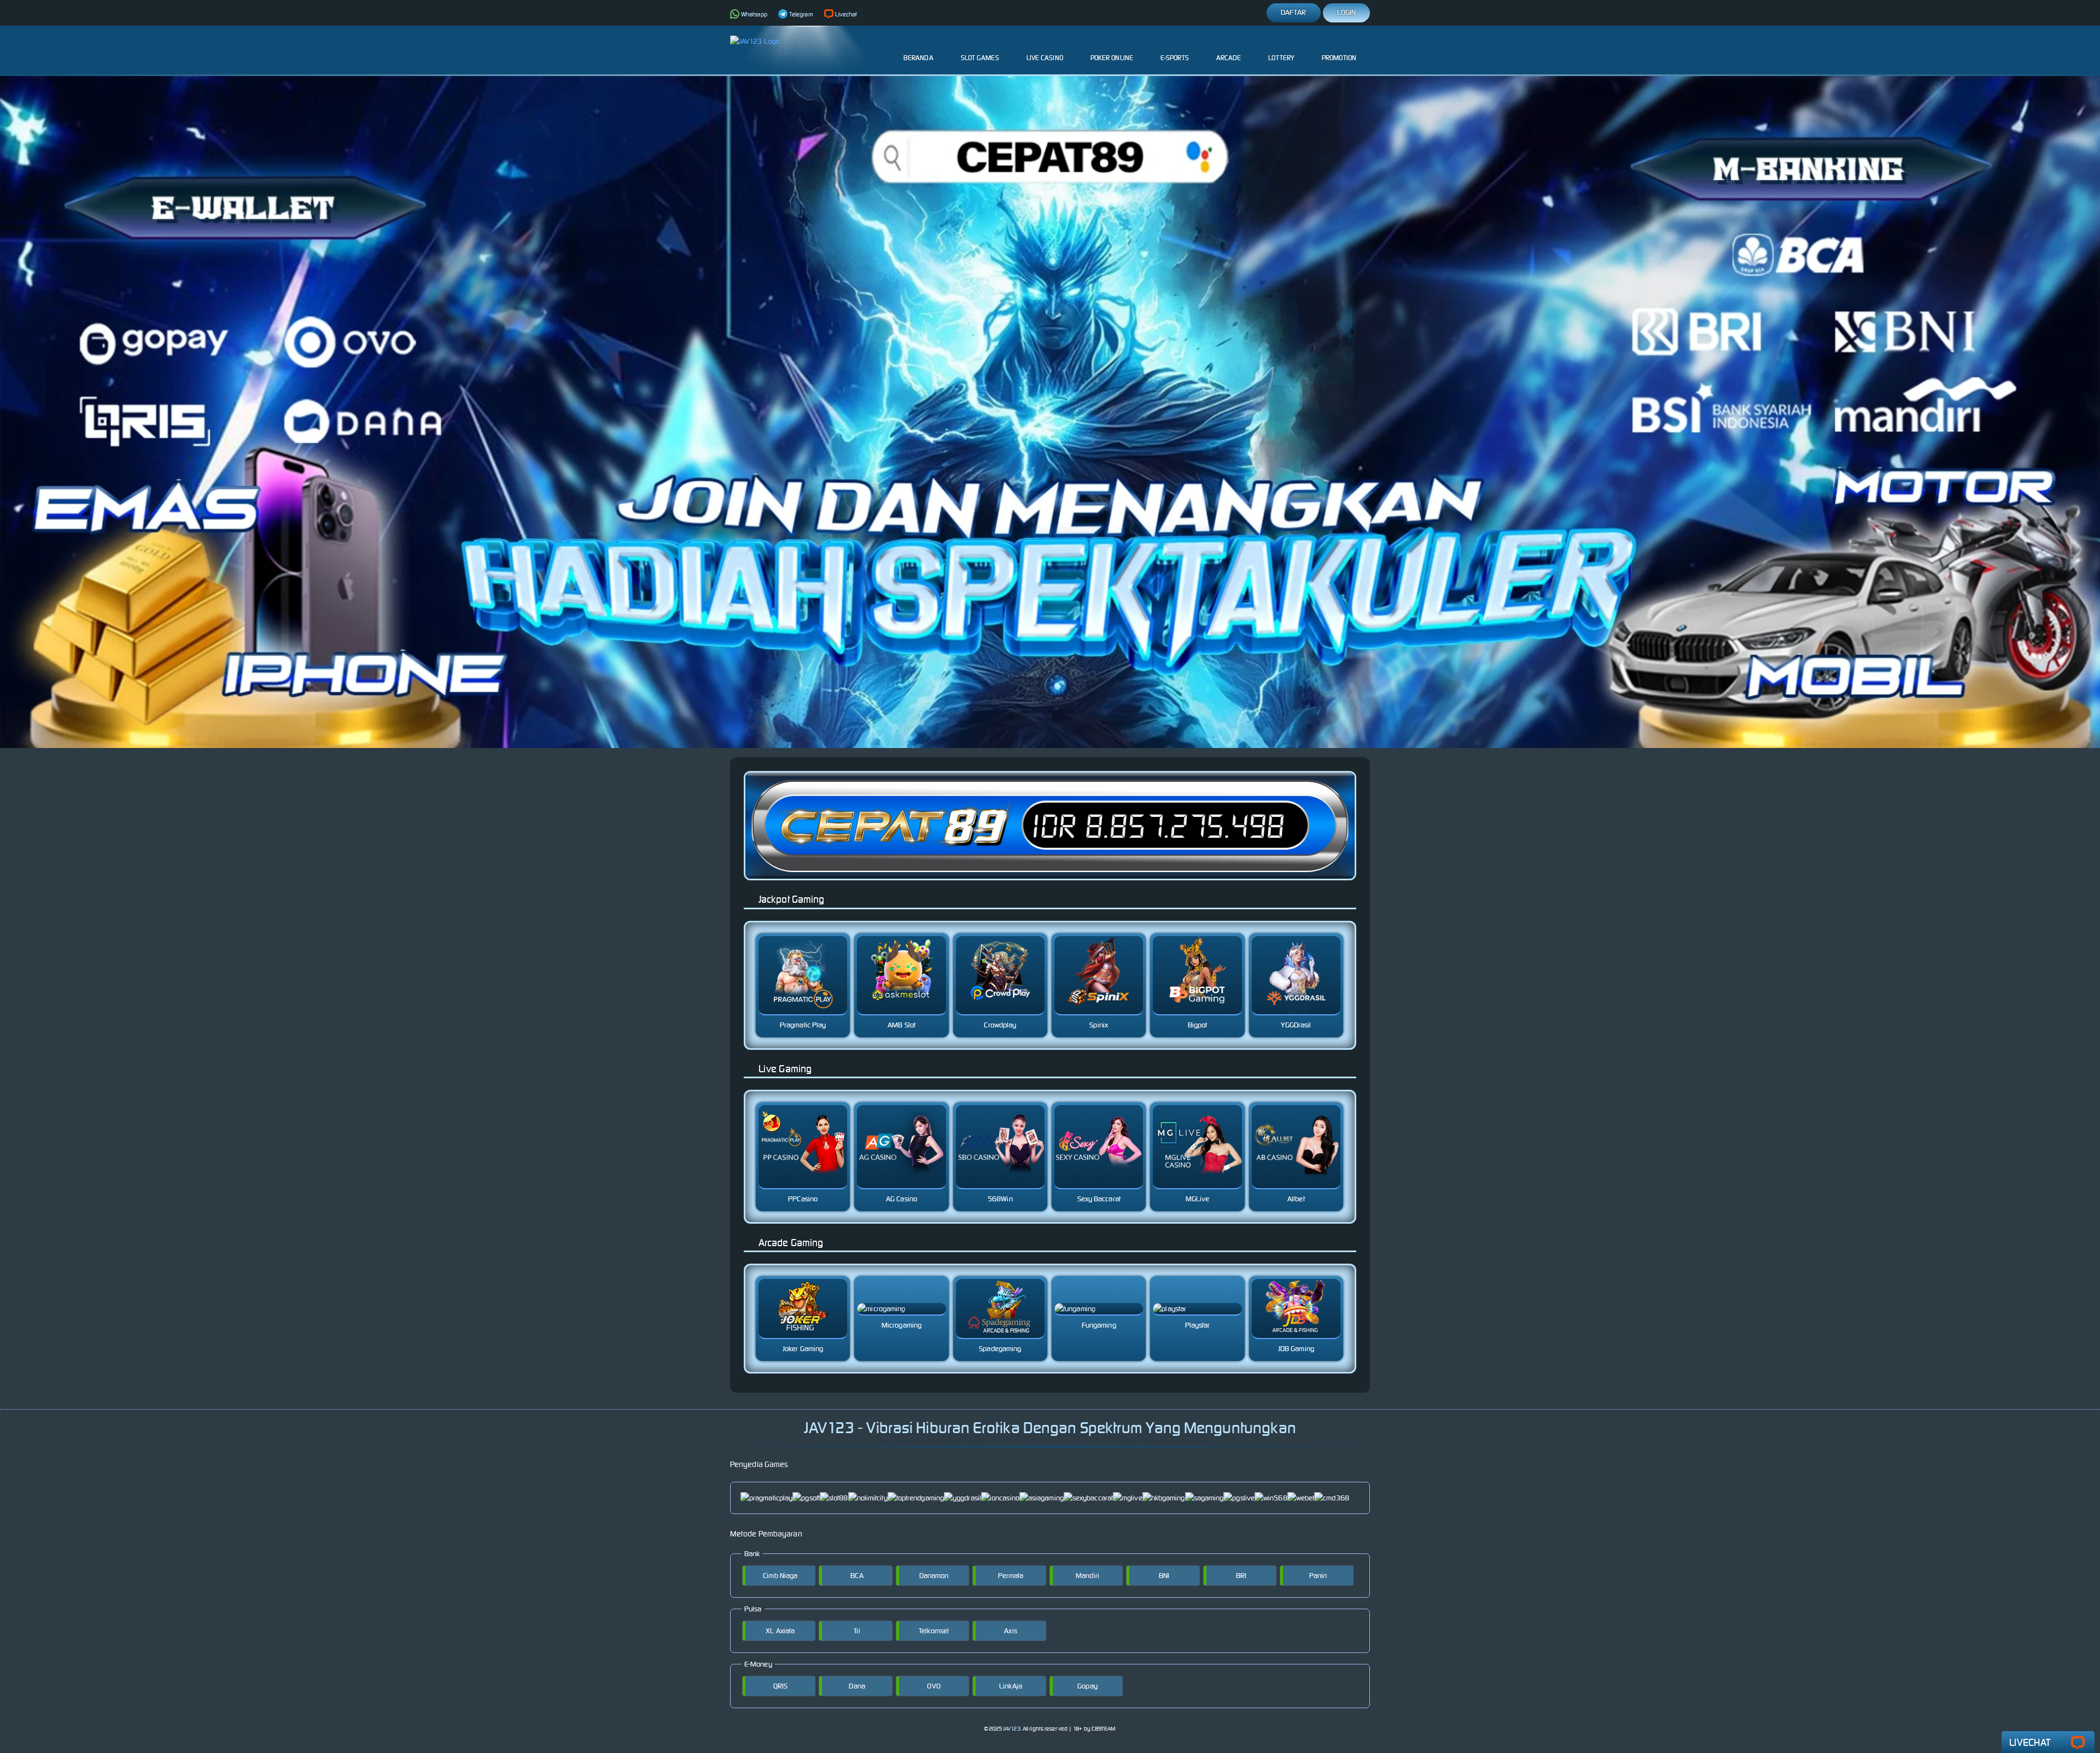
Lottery (1281, 58)
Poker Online (1112, 58)
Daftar (1294, 12)
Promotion (1339, 58)
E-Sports (1175, 58)
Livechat (846, 14)
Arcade (1229, 58)
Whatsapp (754, 14)
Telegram (801, 14)
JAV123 (1012, 1729)
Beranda (918, 58)
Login (1347, 12)
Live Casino (1045, 58)
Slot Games (980, 58)
